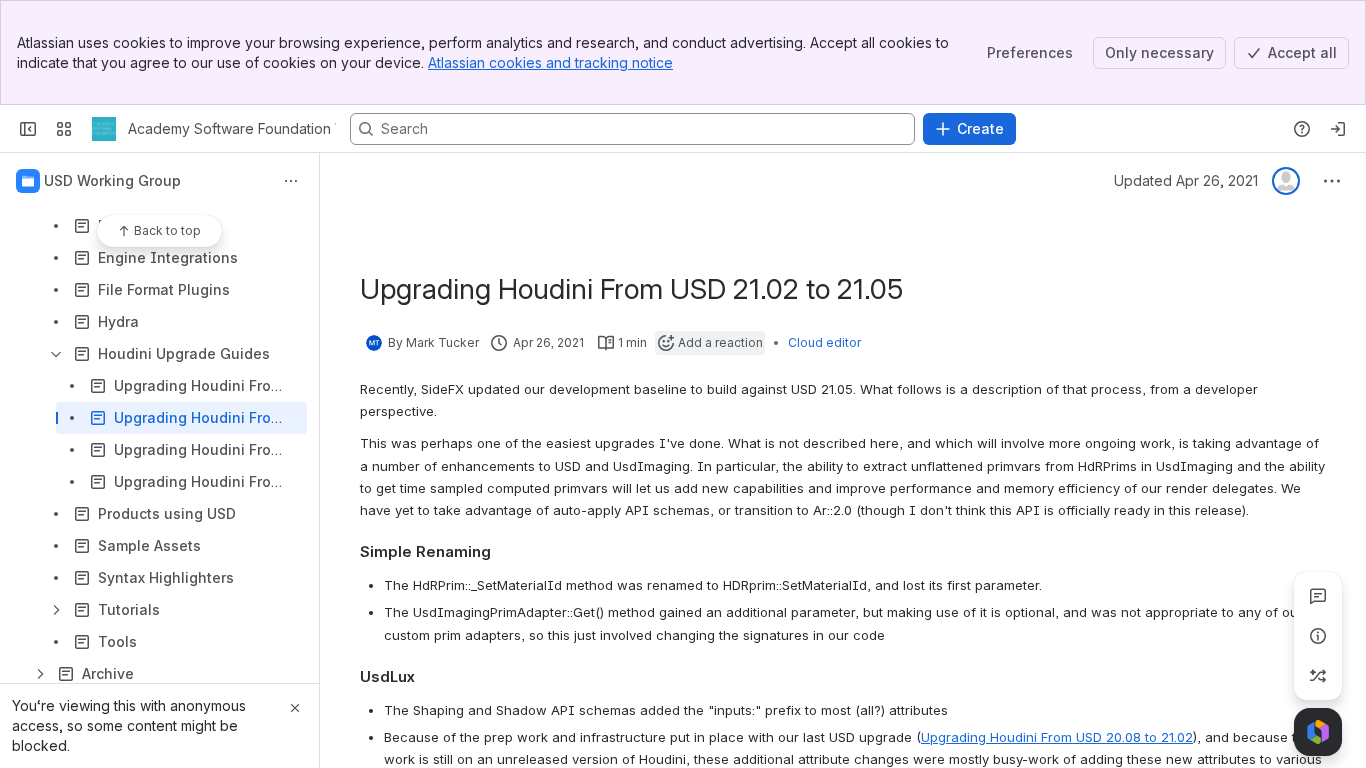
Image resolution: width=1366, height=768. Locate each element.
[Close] (295, 708)
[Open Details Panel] (1318, 636)
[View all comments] (1318, 596)
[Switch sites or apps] (64, 129)
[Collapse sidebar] (28, 129)
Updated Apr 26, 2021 (1186, 180)
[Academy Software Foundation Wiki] (104, 129)
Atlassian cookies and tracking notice (550, 62)
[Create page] (1318, 676)
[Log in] (1338, 129)
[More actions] (291, 181)
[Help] (1302, 129)
